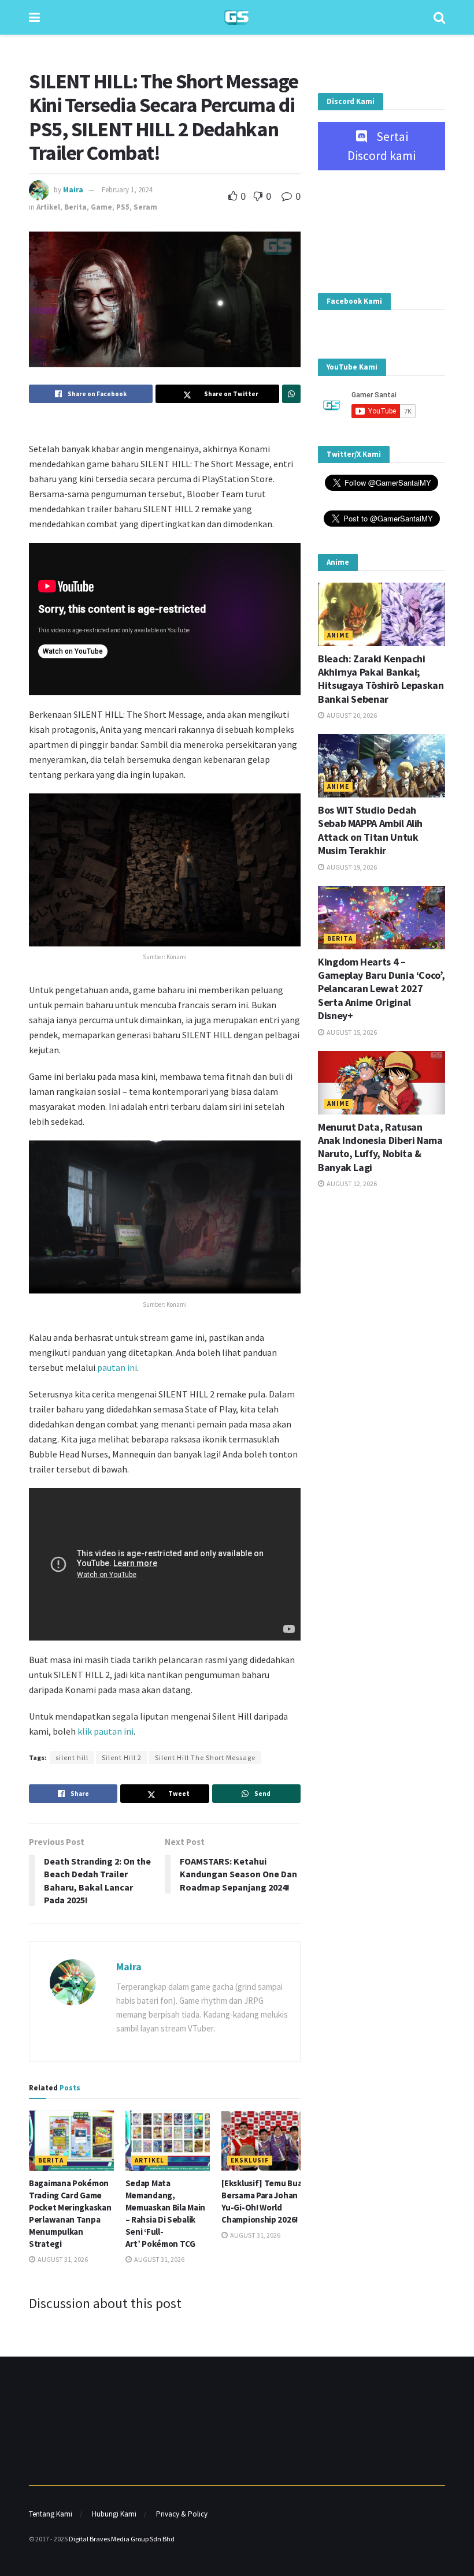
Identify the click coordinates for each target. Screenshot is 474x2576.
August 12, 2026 (351, 1183)
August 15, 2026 (351, 1032)
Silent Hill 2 (122, 1757)
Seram (145, 207)
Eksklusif (250, 2160)
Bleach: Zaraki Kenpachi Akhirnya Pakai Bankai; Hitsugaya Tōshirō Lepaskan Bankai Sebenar (381, 679)
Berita (75, 207)
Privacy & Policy (182, 2514)
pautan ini (117, 1367)
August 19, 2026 (351, 867)
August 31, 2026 (62, 2259)
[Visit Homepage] (237, 18)
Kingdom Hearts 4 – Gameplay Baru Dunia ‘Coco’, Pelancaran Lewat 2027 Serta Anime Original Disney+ (381, 989)
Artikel (48, 207)
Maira (73, 190)
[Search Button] (439, 17)
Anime (338, 635)
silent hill (72, 1757)
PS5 (123, 207)
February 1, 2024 (127, 190)
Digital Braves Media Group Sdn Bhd (122, 2539)
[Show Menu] (34, 17)
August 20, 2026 (351, 715)
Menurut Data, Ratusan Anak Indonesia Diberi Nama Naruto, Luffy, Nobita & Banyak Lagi (380, 1147)
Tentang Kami (51, 2514)
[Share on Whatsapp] (291, 394)
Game (101, 207)
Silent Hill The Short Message (205, 1757)
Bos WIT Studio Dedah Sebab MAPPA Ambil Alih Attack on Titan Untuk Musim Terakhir (370, 830)
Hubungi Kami (114, 2514)
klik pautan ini (105, 1731)
